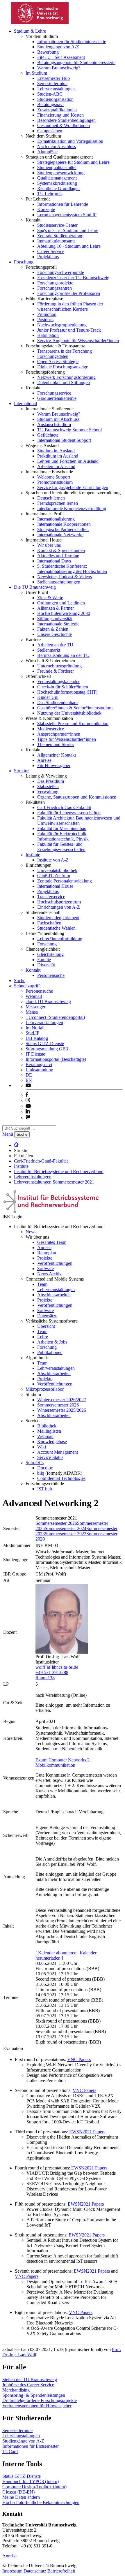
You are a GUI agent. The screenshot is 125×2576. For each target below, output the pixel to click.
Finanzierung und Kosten (60, 115)
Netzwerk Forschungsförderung (66, 377)
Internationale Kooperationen (64, 524)
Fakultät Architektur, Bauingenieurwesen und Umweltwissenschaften (79, 821)
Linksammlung (39, 1070)
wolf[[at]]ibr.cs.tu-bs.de (57, 1667)
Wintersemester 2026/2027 (62, 1400)
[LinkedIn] (28, 1112)
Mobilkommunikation (55, 1765)
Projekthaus (48, 257)
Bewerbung (48, 52)
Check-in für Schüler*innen (63, 687)
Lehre (43, 1337)
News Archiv (49, 1274)
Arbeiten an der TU (55, 645)
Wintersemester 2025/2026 (62, 1410)
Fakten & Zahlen (53, 629)
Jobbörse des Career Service (28, 2385)
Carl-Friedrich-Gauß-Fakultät (64, 807)
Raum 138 (45, 1678)
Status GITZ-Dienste (45, 1043)
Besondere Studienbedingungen (66, 120)
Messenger (35, 1007)
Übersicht (46, 1326)
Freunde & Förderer (56, 671)
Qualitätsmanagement (57, 178)
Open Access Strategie (58, 362)
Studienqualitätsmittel (57, 167)
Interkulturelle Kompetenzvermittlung (72, 508)
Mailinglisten (49, 1431)
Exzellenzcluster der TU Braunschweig (73, 278)
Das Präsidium (51, 781)
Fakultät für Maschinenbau (62, 828)
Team (42, 1284)
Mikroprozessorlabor (45, 1389)
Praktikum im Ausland (58, 456)
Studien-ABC (50, 94)
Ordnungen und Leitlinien (61, 603)
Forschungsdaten (53, 356)
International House (55, 886)
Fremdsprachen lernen (58, 503)
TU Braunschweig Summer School (69, 430)
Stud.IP (32, 1033)
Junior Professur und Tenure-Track (69, 330)
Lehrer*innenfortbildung (60, 939)
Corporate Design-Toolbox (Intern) (34, 2487)
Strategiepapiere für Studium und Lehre (73, 162)
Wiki (42, 1447)
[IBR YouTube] (28, 1085)
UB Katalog (37, 1038)
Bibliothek (47, 1426)
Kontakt (33, 970)
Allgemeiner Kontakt (57, 755)
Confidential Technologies (61, 1478)
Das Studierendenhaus (58, 703)
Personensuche (51, 975)
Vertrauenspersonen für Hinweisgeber (37, 2406)
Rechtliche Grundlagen (58, 188)
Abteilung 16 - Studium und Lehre (69, 246)
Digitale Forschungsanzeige (63, 367)
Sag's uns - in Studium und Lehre (68, 230)
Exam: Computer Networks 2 (63, 1760)
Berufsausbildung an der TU (63, 655)
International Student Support (64, 440)
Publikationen (50, 1352)
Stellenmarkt (49, 650)
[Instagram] (28, 1101)
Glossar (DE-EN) (18, 2492)
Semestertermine (52, 83)
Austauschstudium (54, 424)
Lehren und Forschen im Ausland (68, 461)
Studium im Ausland (56, 451)
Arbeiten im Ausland (56, 466)
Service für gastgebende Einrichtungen (73, 487)
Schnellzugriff (27, 986)
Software (45, 1268)
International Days (54, 561)
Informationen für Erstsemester (31, 2446)
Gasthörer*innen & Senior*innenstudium (75, 708)
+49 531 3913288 (52, 1672)
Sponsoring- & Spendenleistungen (34, 2395)
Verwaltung (48, 792)
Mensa (32, 1012)
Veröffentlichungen (55, 1263)
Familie (44, 960)
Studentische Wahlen (56, 928)
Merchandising (16, 2390)
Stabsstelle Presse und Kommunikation (73, 723)
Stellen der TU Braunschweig (30, 2379)
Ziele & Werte (50, 598)
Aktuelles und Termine (58, 556)
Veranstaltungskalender (58, 682)
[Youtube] (28, 1106)
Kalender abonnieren (57, 1953)
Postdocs (45, 320)
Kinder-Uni (48, 697)
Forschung (24, 262)
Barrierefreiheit (61, 2571)
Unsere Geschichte (55, 634)
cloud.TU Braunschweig (48, 1002)
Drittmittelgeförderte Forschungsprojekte (40, 2400)
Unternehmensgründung (59, 666)
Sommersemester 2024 (66, 1528)
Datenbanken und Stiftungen (64, 383)
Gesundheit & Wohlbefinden (64, 125)
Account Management (58, 1452)
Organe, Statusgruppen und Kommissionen (77, 797)
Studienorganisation (55, 99)
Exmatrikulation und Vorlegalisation (70, 141)
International (25, 403)
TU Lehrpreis (50, 194)
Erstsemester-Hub (53, 78)
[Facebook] (27, 1095)
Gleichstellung (50, 954)
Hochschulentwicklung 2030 (64, 613)
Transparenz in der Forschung (65, 351)
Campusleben (50, 131)
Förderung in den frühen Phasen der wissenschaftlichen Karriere (70, 306)
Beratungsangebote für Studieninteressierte (76, 63)
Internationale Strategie (58, 624)
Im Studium (36, 73)
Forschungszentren (55, 288)
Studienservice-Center (57, 225)
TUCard (10, 2451)
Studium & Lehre (30, 31)
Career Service (51, 251)
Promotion (47, 314)
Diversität (46, 965)
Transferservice (51, 897)
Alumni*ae (47, 152)
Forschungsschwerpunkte (61, 272)
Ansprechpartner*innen (59, 734)
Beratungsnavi (50, 104)
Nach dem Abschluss (57, 146)
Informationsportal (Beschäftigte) (56, 1059)
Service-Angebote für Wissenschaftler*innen (78, 341)
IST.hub (45, 1489)
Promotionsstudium (55, 482)
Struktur (21, 771)
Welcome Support (54, 477)
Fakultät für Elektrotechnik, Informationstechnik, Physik (63, 836)
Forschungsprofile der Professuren (69, 293)
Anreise (44, 760)
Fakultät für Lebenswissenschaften (69, 813)
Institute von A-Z (53, 860)
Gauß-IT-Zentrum (54, 876)
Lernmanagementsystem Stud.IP (67, 215)
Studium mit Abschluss (58, 419)
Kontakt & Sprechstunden (61, 550)
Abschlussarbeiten (54, 1295)
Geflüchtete (48, 435)
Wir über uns (49, 545)
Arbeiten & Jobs (52, 1342)
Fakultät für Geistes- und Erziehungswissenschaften (61, 847)
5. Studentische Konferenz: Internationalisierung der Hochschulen (72, 569)
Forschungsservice (54, 393)
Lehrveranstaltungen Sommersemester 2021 (54, 1182)
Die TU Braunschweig (35, 587)
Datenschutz (35, 2571)
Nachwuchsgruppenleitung (62, 325)
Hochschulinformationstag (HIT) (67, 692)
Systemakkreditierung (57, 183)
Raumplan (47, 1253)
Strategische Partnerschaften (63, 529)
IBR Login (12, 1217)
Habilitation (48, 335)
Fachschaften (49, 923)
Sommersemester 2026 (58, 1405)
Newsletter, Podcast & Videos (65, 577)
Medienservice (51, 729)
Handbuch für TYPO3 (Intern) (31, 2481)
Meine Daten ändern (21, 2497)
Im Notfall (35, 1028)
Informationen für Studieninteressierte (72, 42)
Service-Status (50, 1457)
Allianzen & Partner (56, 608)
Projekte (45, 1258)
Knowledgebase (52, 1442)
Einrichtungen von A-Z (59, 907)
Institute (33, 855)
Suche (20, 981)
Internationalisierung (56, 519)
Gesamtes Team (52, 1242)
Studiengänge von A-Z (58, 47)
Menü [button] (8, 1134)
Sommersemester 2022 (66, 1534)
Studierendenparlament (58, 918)
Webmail (34, 996)
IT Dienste (35, 1054)
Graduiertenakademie (57, 398)
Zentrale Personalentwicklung (65, 881)
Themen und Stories (56, 744)
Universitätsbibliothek (57, 870)
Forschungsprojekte (55, 283)
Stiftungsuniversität (55, 619)
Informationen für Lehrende (63, 204)
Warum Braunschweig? (59, 68)
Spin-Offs (35, 1463)
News (31, 1232)
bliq (41, 1473)
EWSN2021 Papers (87, 2132)
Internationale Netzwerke (60, 535)
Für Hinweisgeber (54, 765)
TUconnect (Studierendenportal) (55, 1017)
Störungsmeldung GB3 (47, 1049)
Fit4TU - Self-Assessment (61, 57)
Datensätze (47, 1316)
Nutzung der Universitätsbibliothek (69, 713)
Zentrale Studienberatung (60, 236)
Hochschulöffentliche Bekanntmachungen (41, 2502)
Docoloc (45, 1468)
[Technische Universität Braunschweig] (40, 22)
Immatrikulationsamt (56, 241)
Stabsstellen (48, 786)
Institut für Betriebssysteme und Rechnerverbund (59, 1171)
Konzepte (46, 209)
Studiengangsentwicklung (61, 173)
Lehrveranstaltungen (56, 89)
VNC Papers (79, 2059)
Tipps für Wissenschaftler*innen (67, 739)
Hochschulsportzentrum (59, 902)
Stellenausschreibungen (59, 582)
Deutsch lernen (51, 498)
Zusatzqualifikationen (57, 110)
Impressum (12, 2571)
